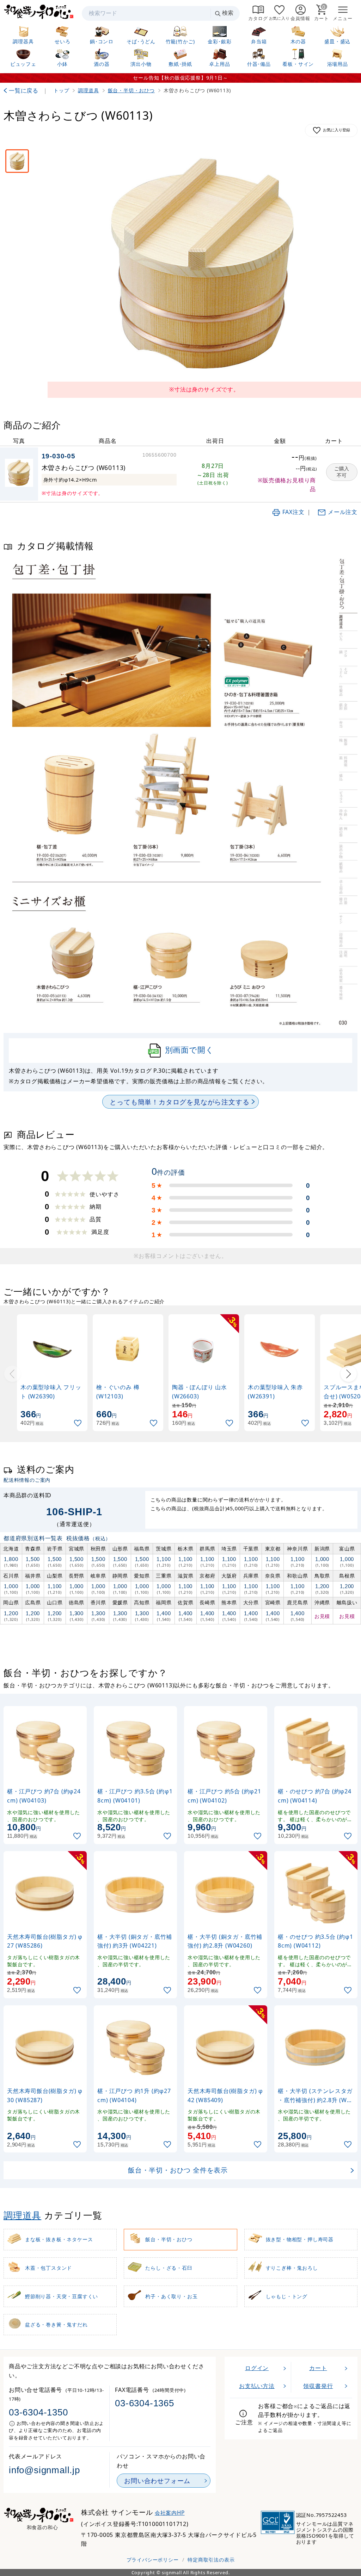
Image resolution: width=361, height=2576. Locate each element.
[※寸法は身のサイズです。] (17, 161)
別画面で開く (189, 1050)
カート (318, 2368)
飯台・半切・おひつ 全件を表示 (178, 2170)
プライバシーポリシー (153, 2560)
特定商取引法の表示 (211, 2560)
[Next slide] (349, 1374)
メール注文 (343, 512)
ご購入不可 (342, 472)
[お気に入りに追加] (79, 1423)
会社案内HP (170, 2513)
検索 (228, 13)
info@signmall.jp (44, 2470)
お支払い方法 (257, 2386)
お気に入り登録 (336, 130)
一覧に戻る (24, 90)
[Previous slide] (12, 1374)
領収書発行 (318, 2386)
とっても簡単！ (179, 1102)
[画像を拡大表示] (204, 264)
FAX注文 (293, 512)
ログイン (257, 2368)
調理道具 (22, 2215)
